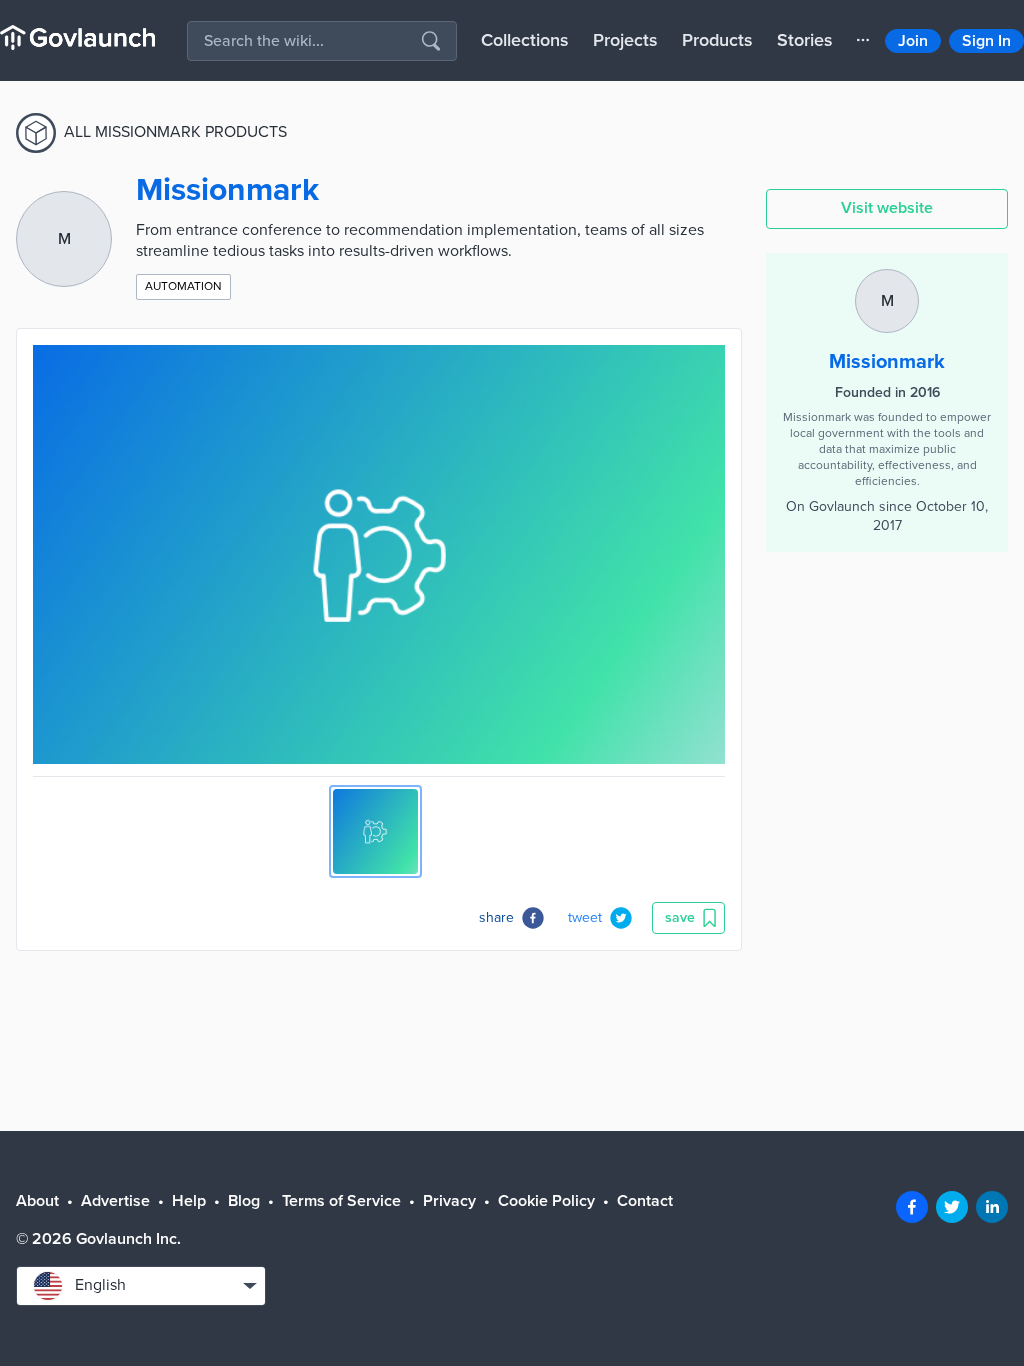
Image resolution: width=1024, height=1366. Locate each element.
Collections (525, 40)
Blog (244, 1201)
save (680, 917)
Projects (625, 40)
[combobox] (141, 1286)
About (37, 1201)
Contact (645, 1201)
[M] (887, 279)
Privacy (449, 1201)
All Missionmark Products (175, 132)
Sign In (986, 41)
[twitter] (952, 1207)
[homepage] (77, 37)
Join (913, 41)
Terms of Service (341, 1201)
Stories (805, 40)
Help (189, 1201)
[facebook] (912, 1207)
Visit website (887, 208)
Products (717, 40)
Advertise (115, 1201)
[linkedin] (992, 1207)
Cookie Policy (546, 1201)
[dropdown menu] (863, 40)
